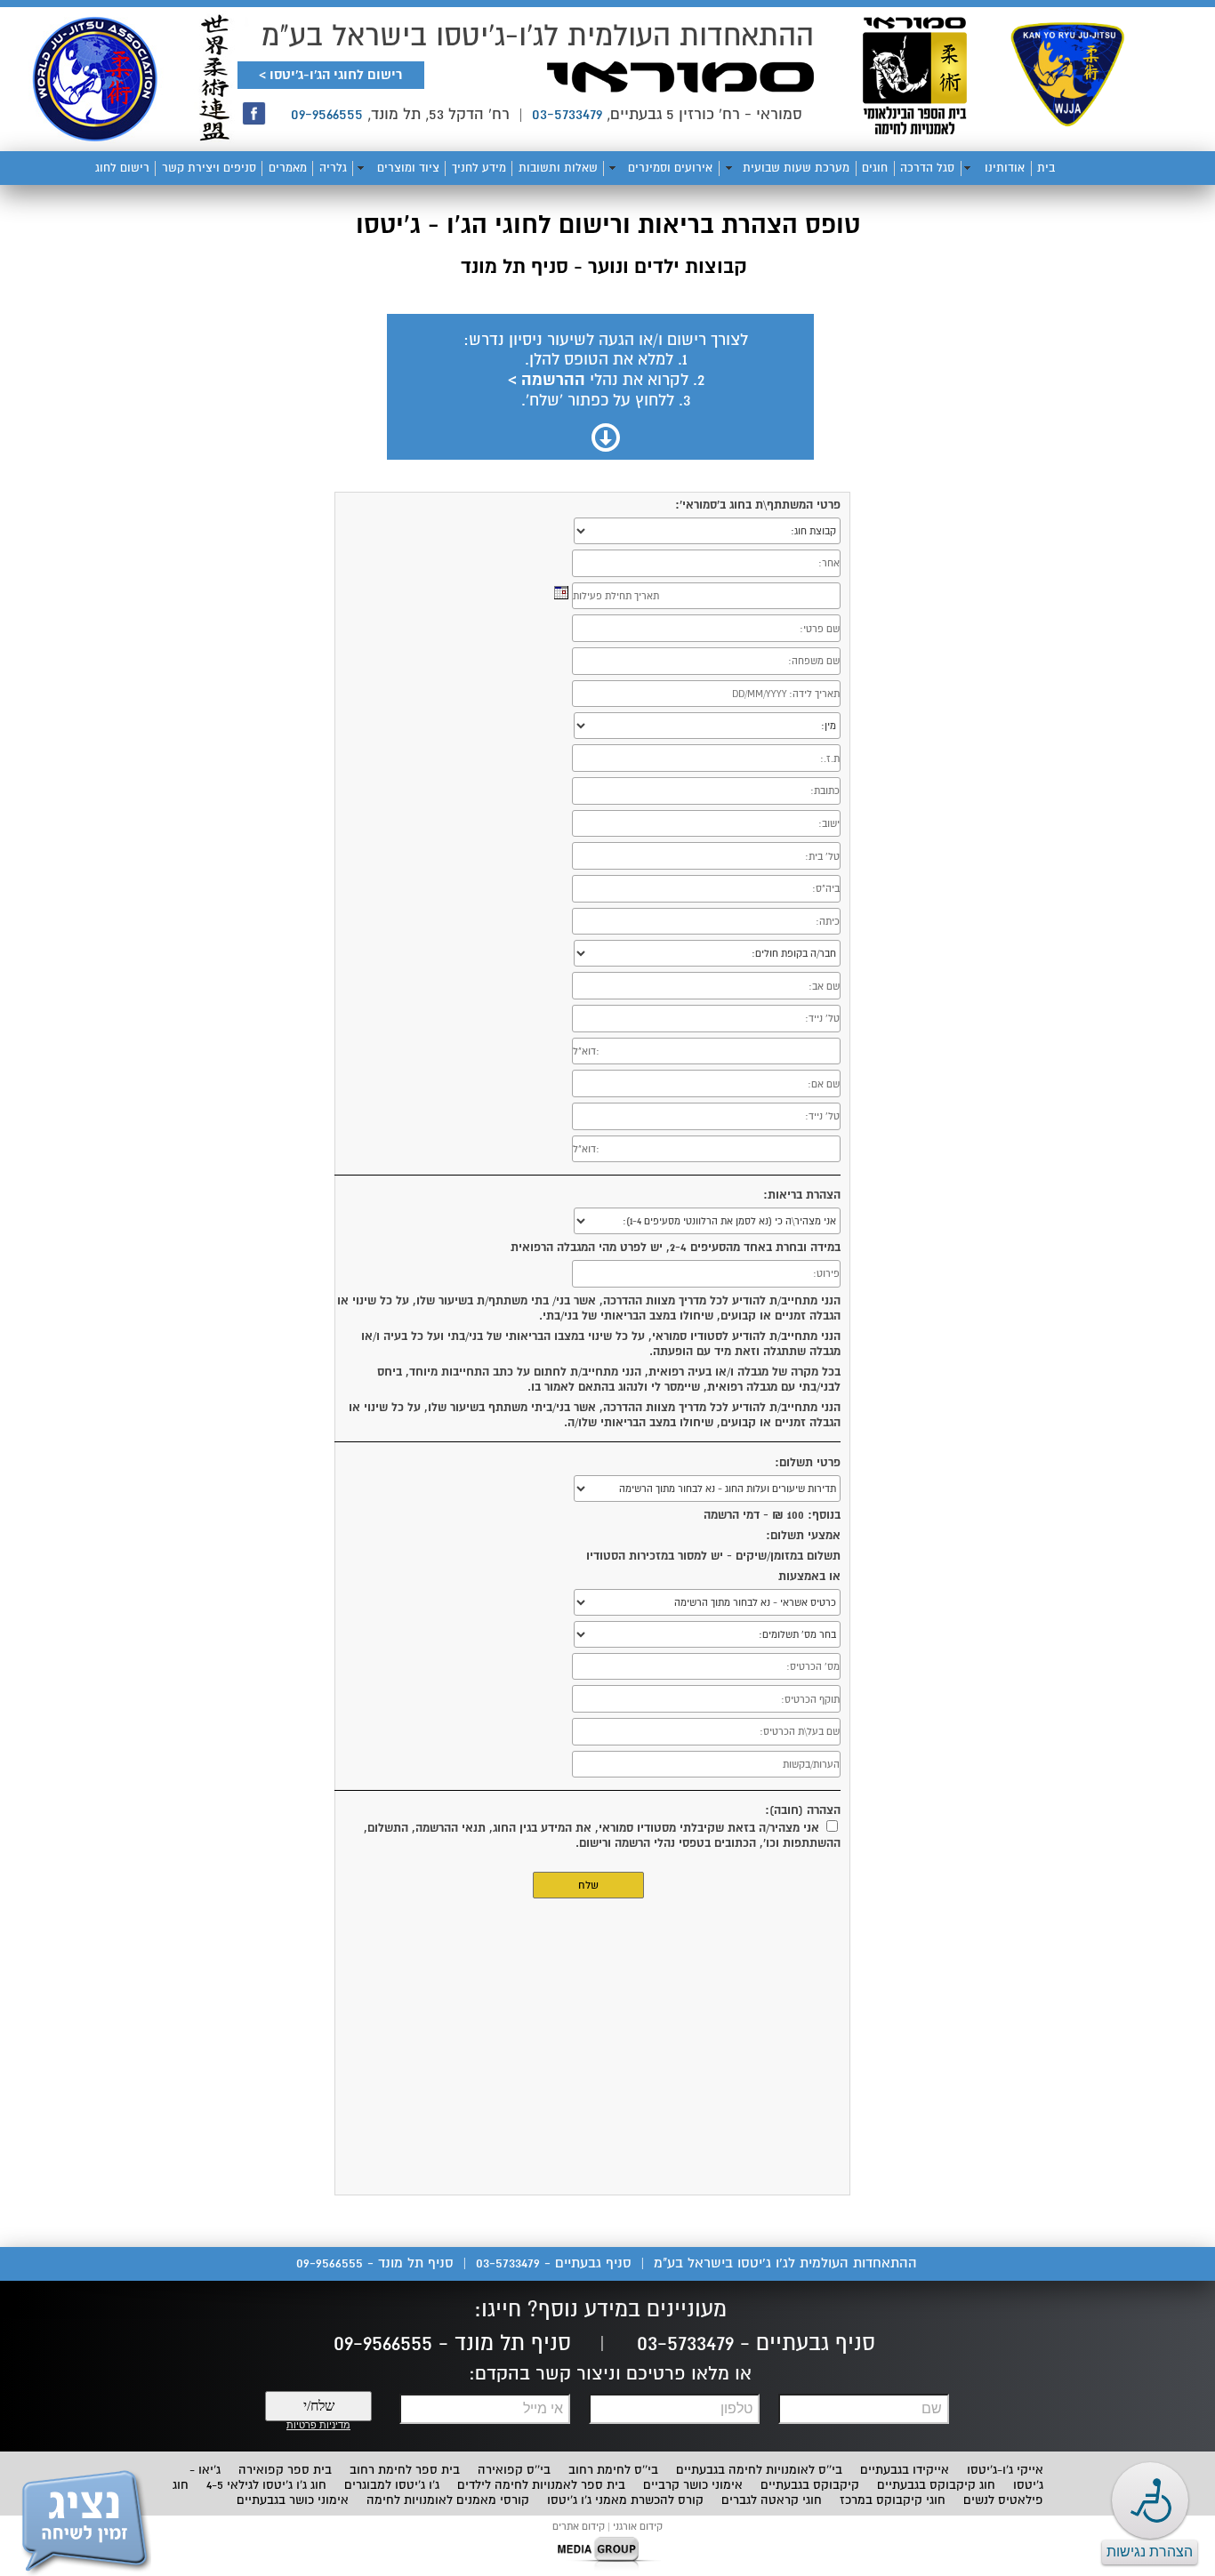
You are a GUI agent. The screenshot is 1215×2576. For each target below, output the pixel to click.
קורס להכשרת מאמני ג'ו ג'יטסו (625, 2500)
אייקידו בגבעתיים (905, 2470)
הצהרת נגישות (1150, 2552)
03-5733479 (567, 114)
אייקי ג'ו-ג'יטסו (1005, 2470)
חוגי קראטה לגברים (772, 2500)
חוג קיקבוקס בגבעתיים (936, 2485)
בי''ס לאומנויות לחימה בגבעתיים (759, 2470)
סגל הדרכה (927, 168)
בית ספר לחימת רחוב (405, 2470)
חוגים (875, 168)
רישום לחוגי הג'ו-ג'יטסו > (330, 75)
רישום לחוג (122, 168)
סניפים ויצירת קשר (209, 168)
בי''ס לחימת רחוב (613, 2470)
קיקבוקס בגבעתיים (810, 2485)
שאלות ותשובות (558, 168)
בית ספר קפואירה (285, 2470)
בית (1046, 168)
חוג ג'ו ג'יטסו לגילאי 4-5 (266, 2485)
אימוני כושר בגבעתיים (293, 2500)
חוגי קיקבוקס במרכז (893, 2500)
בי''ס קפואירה (514, 2470)
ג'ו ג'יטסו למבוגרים (392, 2485)
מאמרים (288, 168)
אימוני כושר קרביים (693, 2485)
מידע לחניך (479, 168)
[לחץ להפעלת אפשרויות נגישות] (1150, 2500)
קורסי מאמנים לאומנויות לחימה (448, 2500)
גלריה (333, 168)
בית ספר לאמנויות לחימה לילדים (541, 2485)
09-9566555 (327, 114)
